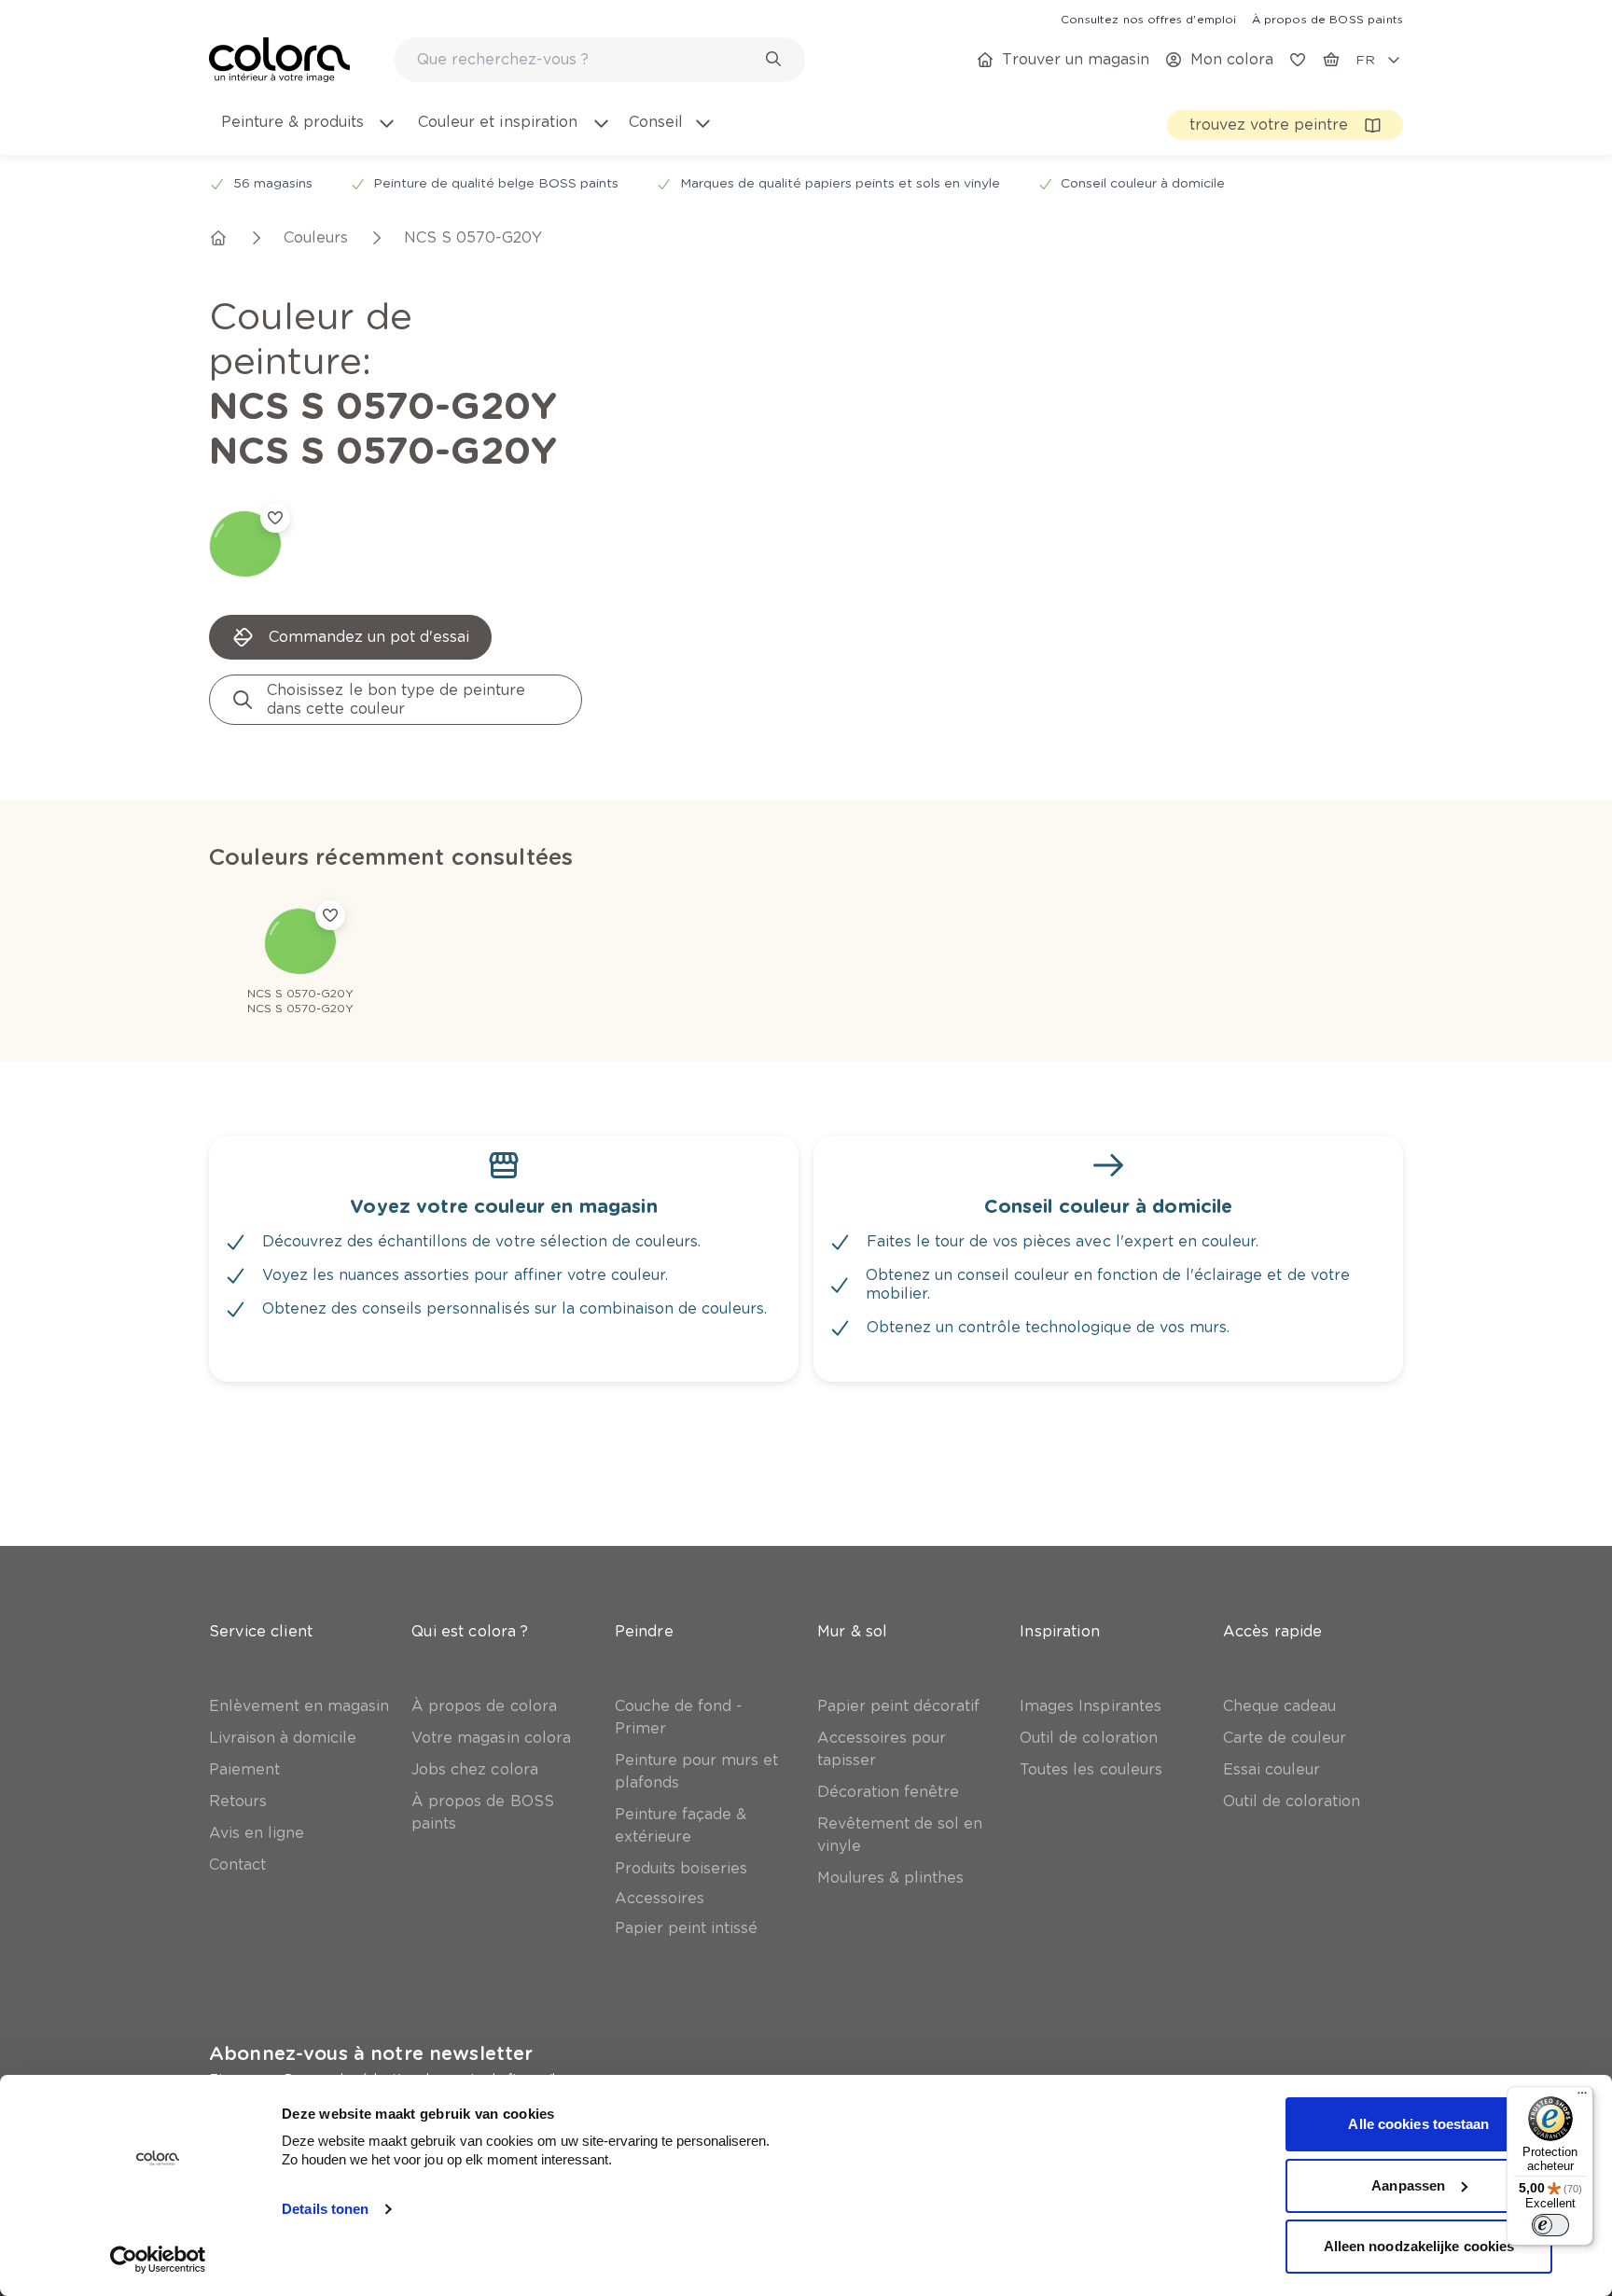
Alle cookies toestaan (1418, 2124)
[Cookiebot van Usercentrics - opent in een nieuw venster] (158, 2260)
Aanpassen (1408, 2185)
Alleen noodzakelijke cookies (1419, 2246)
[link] (1148, 19)
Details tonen (325, 2209)
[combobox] (600, 60)
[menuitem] (307, 133)
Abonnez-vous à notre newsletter (371, 2053)
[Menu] (1582, 2097)
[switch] (1550, 2225)
